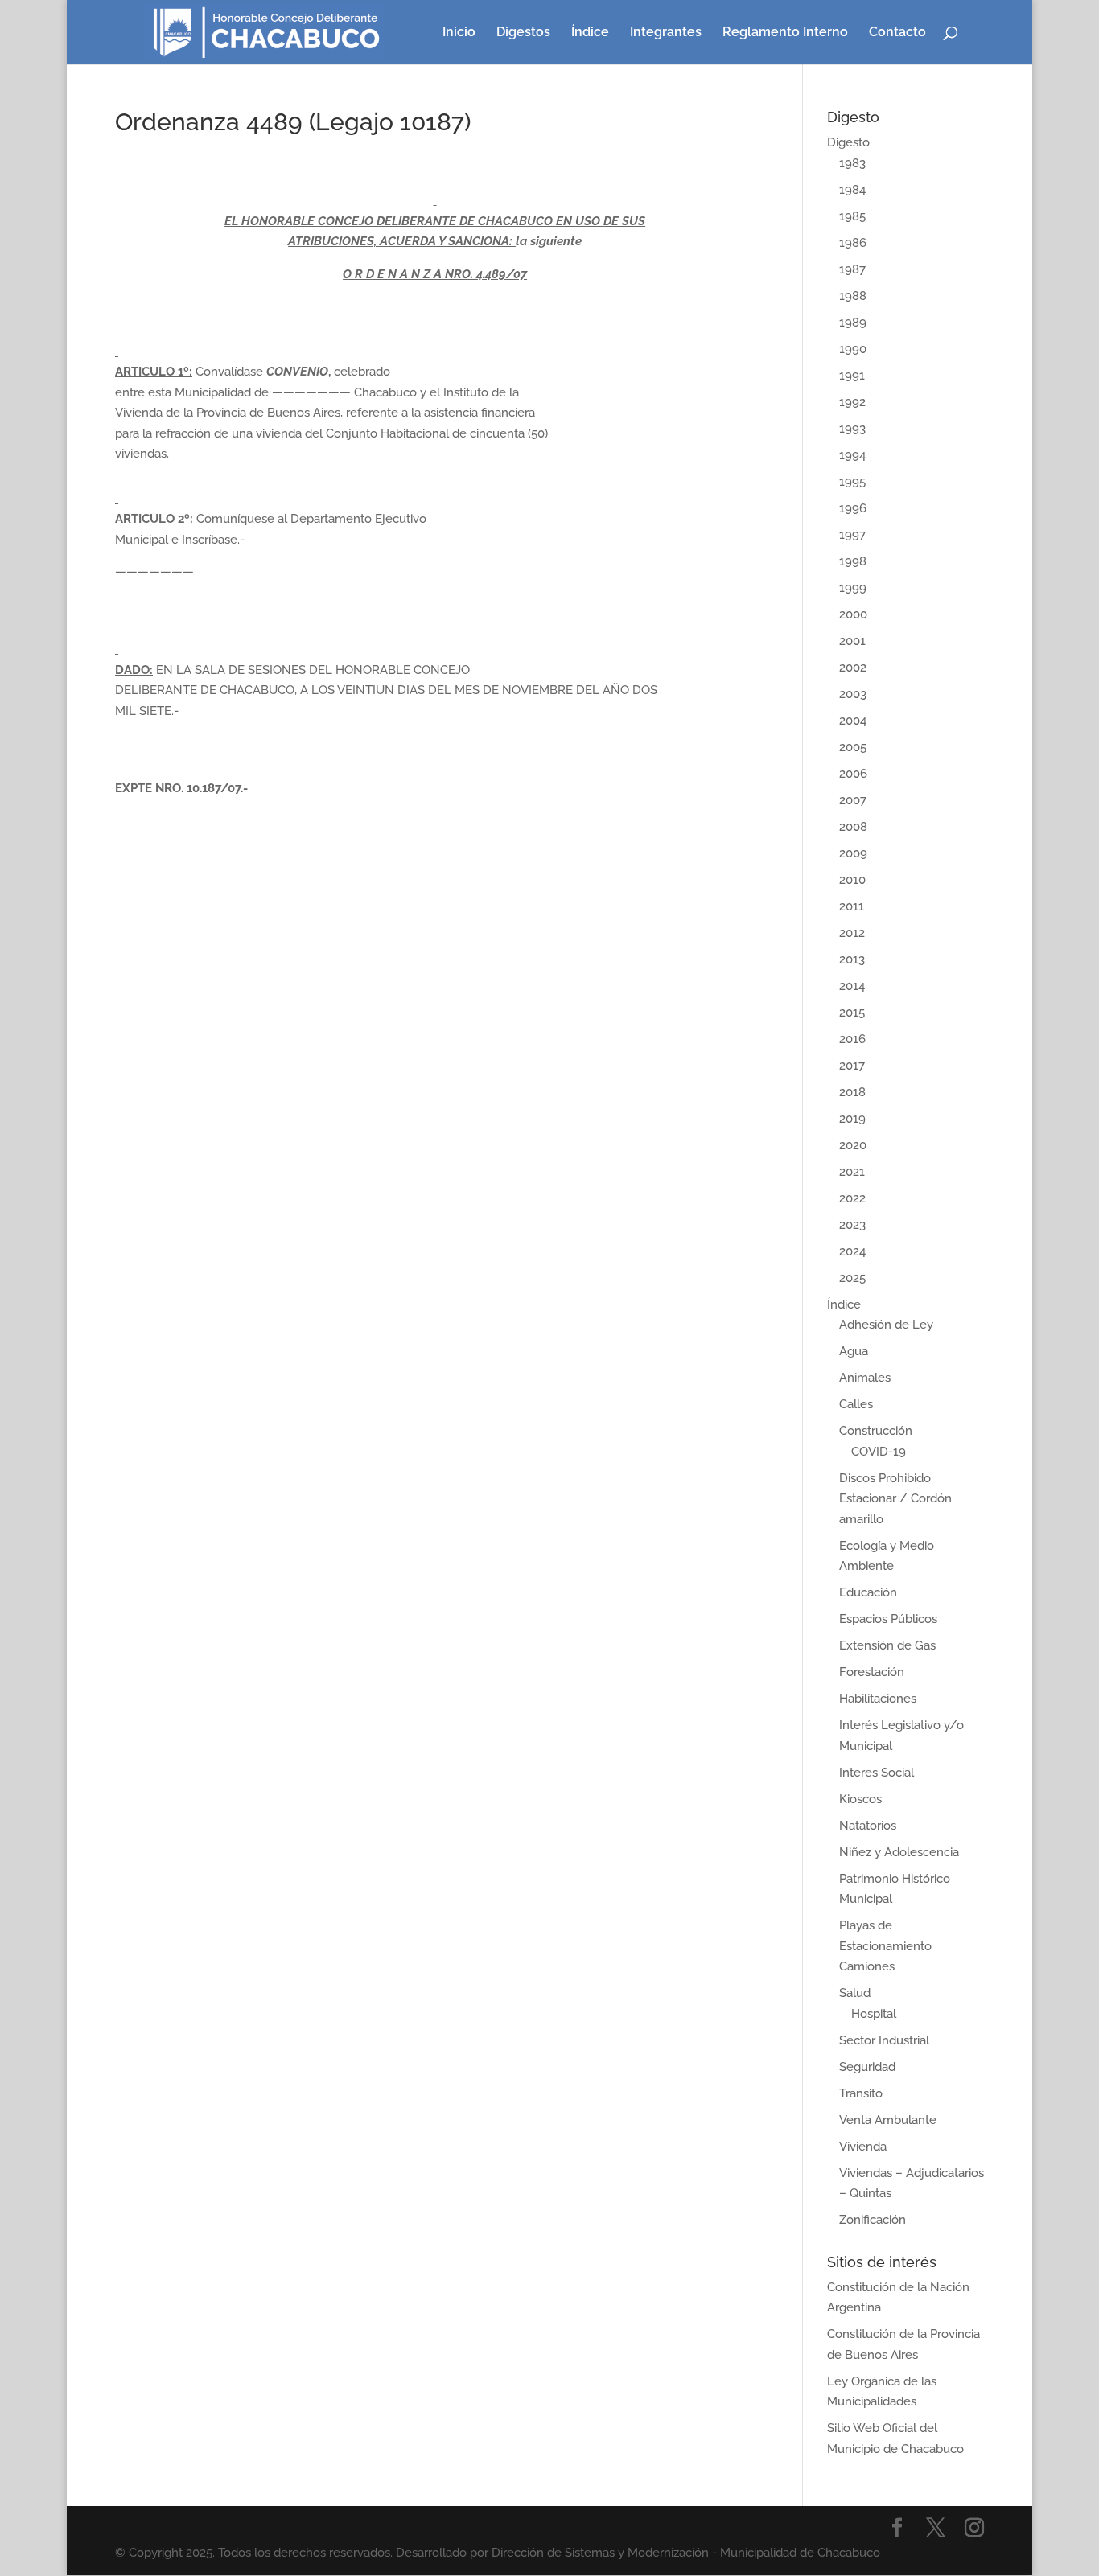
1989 (853, 323)
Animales (865, 1378)
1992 (852, 402)
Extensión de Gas (887, 1645)
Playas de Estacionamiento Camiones (885, 1946)
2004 (853, 721)
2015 (852, 1013)
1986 (853, 243)
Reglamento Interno (785, 33)
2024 (852, 1251)
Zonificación (873, 2220)
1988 (853, 296)
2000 (853, 614)
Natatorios (868, 1826)
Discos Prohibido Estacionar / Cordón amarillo (895, 1499)
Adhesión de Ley (886, 1325)
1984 (852, 190)
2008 (853, 827)
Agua (854, 1351)
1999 (853, 588)
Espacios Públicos (888, 1619)
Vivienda (863, 2147)
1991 (852, 376)
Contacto (897, 33)
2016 (852, 1039)
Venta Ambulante (888, 2120)
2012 (852, 933)
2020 (853, 1145)
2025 (852, 1278)
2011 (852, 906)
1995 (852, 482)
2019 (852, 1119)
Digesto (848, 142)
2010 (852, 880)
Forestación (872, 1672)
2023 (852, 1225)
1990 (853, 349)
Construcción (876, 1431)
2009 (853, 853)
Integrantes (666, 33)
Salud (855, 1993)
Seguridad (867, 2067)
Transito (861, 2093)
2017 (852, 1066)
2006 (853, 774)
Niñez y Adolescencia (899, 1852)
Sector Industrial (884, 2040)
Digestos (523, 33)
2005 (853, 747)
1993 (852, 429)
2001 (852, 641)
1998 (853, 561)
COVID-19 (879, 1452)
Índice (590, 33)
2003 (853, 694)
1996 (853, 508)
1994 (852, 455)
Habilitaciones (878, 1699)
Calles (856, 1404)
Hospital (874, 2014)
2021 (852, 1172)
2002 (853, 668)
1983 (852, 163)
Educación (868, 1592)
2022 (852, 1198)
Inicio (459, 33)
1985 (852, 216)
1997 (852, 535)
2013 (852, 959)
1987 (852, 269)
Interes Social (877, 1773)
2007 (853, 800)
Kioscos (860, 1799)
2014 (852, 986)
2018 (852, 1092)
